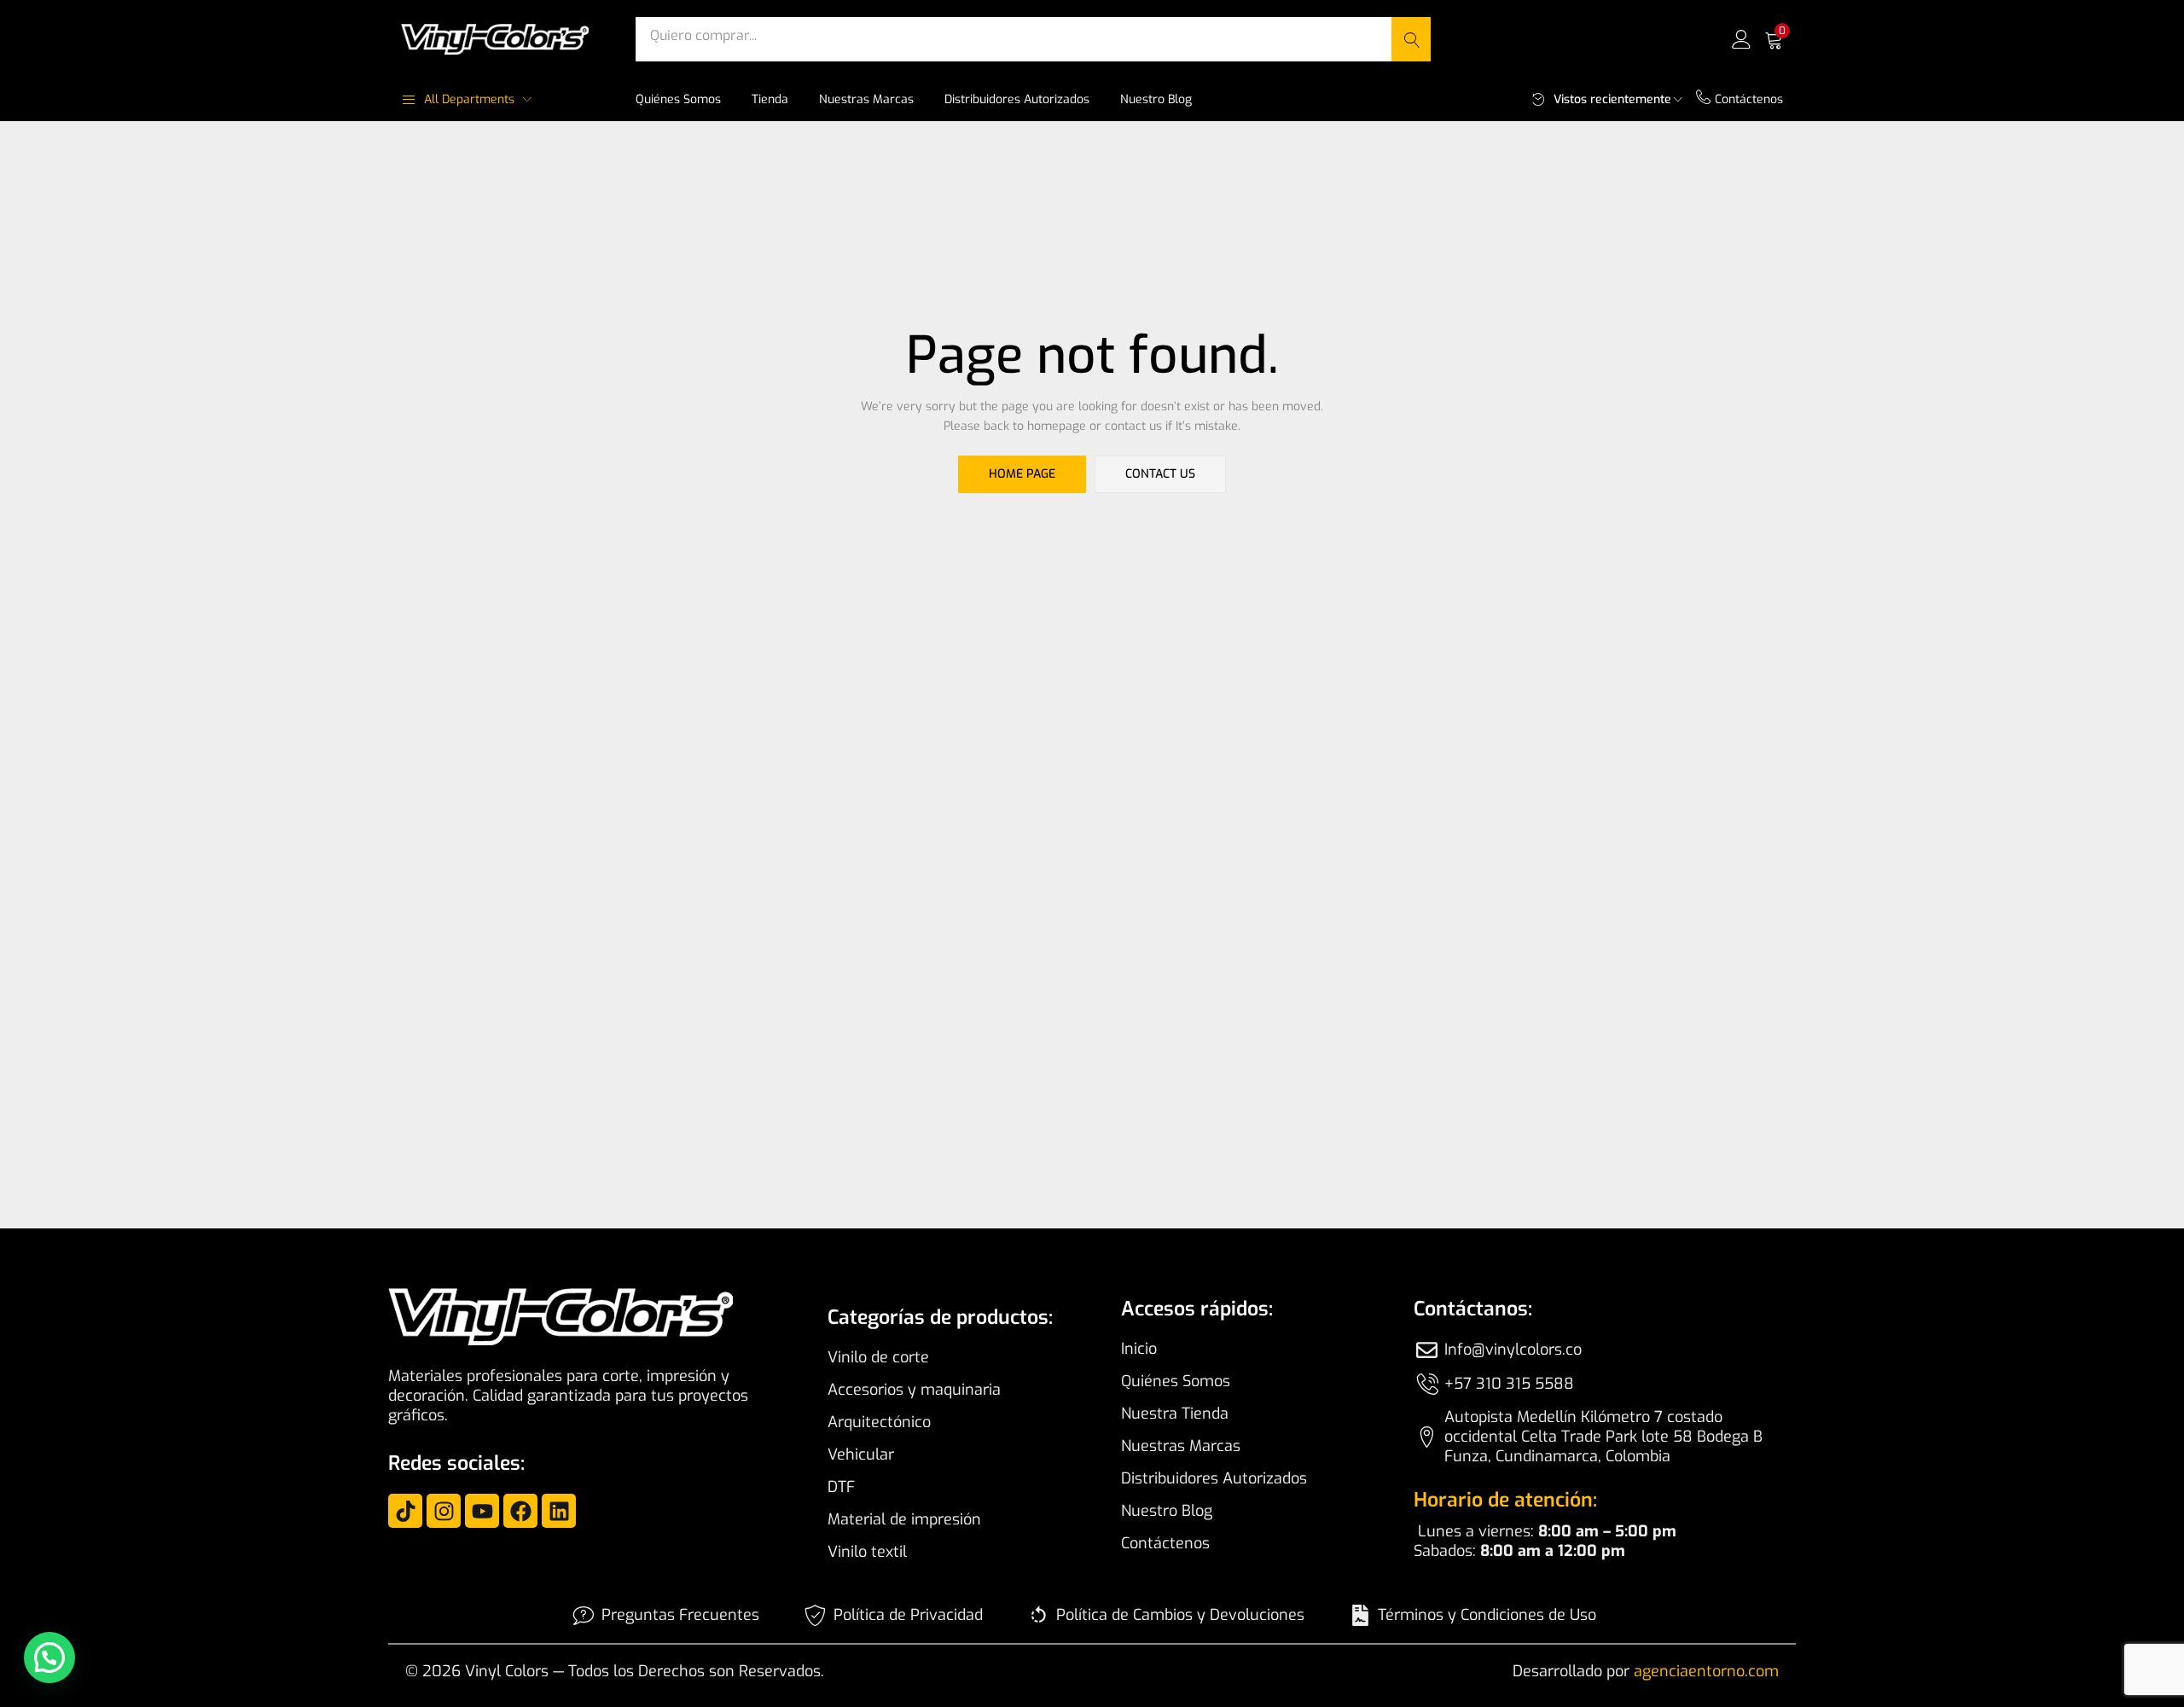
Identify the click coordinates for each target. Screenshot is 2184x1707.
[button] (1774, 39)
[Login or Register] (1741, 39)
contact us (1160, 474)
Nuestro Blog (1156, 99)
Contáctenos (1749, 99)
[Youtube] (482, 1511)
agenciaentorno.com (1706, 1671)
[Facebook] (520, 1511)
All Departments (469, 99)
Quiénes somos (678, 99)
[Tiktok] (405, 1511)
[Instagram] (444, 1511)
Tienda (770, 99)
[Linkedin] (559, 1511)
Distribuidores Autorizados (1017, 99)
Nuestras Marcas (866, 99)
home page (1022, 474)
